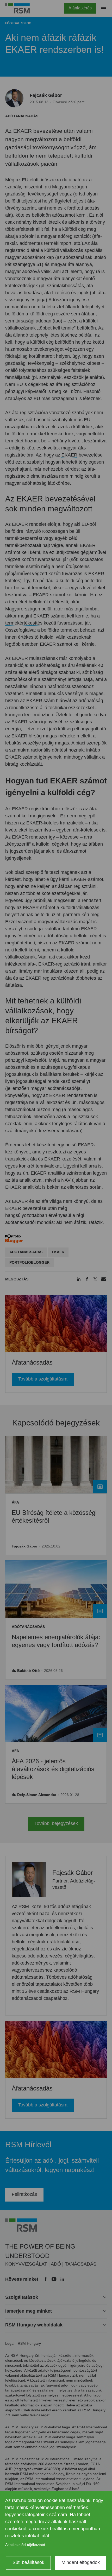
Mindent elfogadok (81, 2562)
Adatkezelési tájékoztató (25, 2545)
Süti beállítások (28, 2562)
